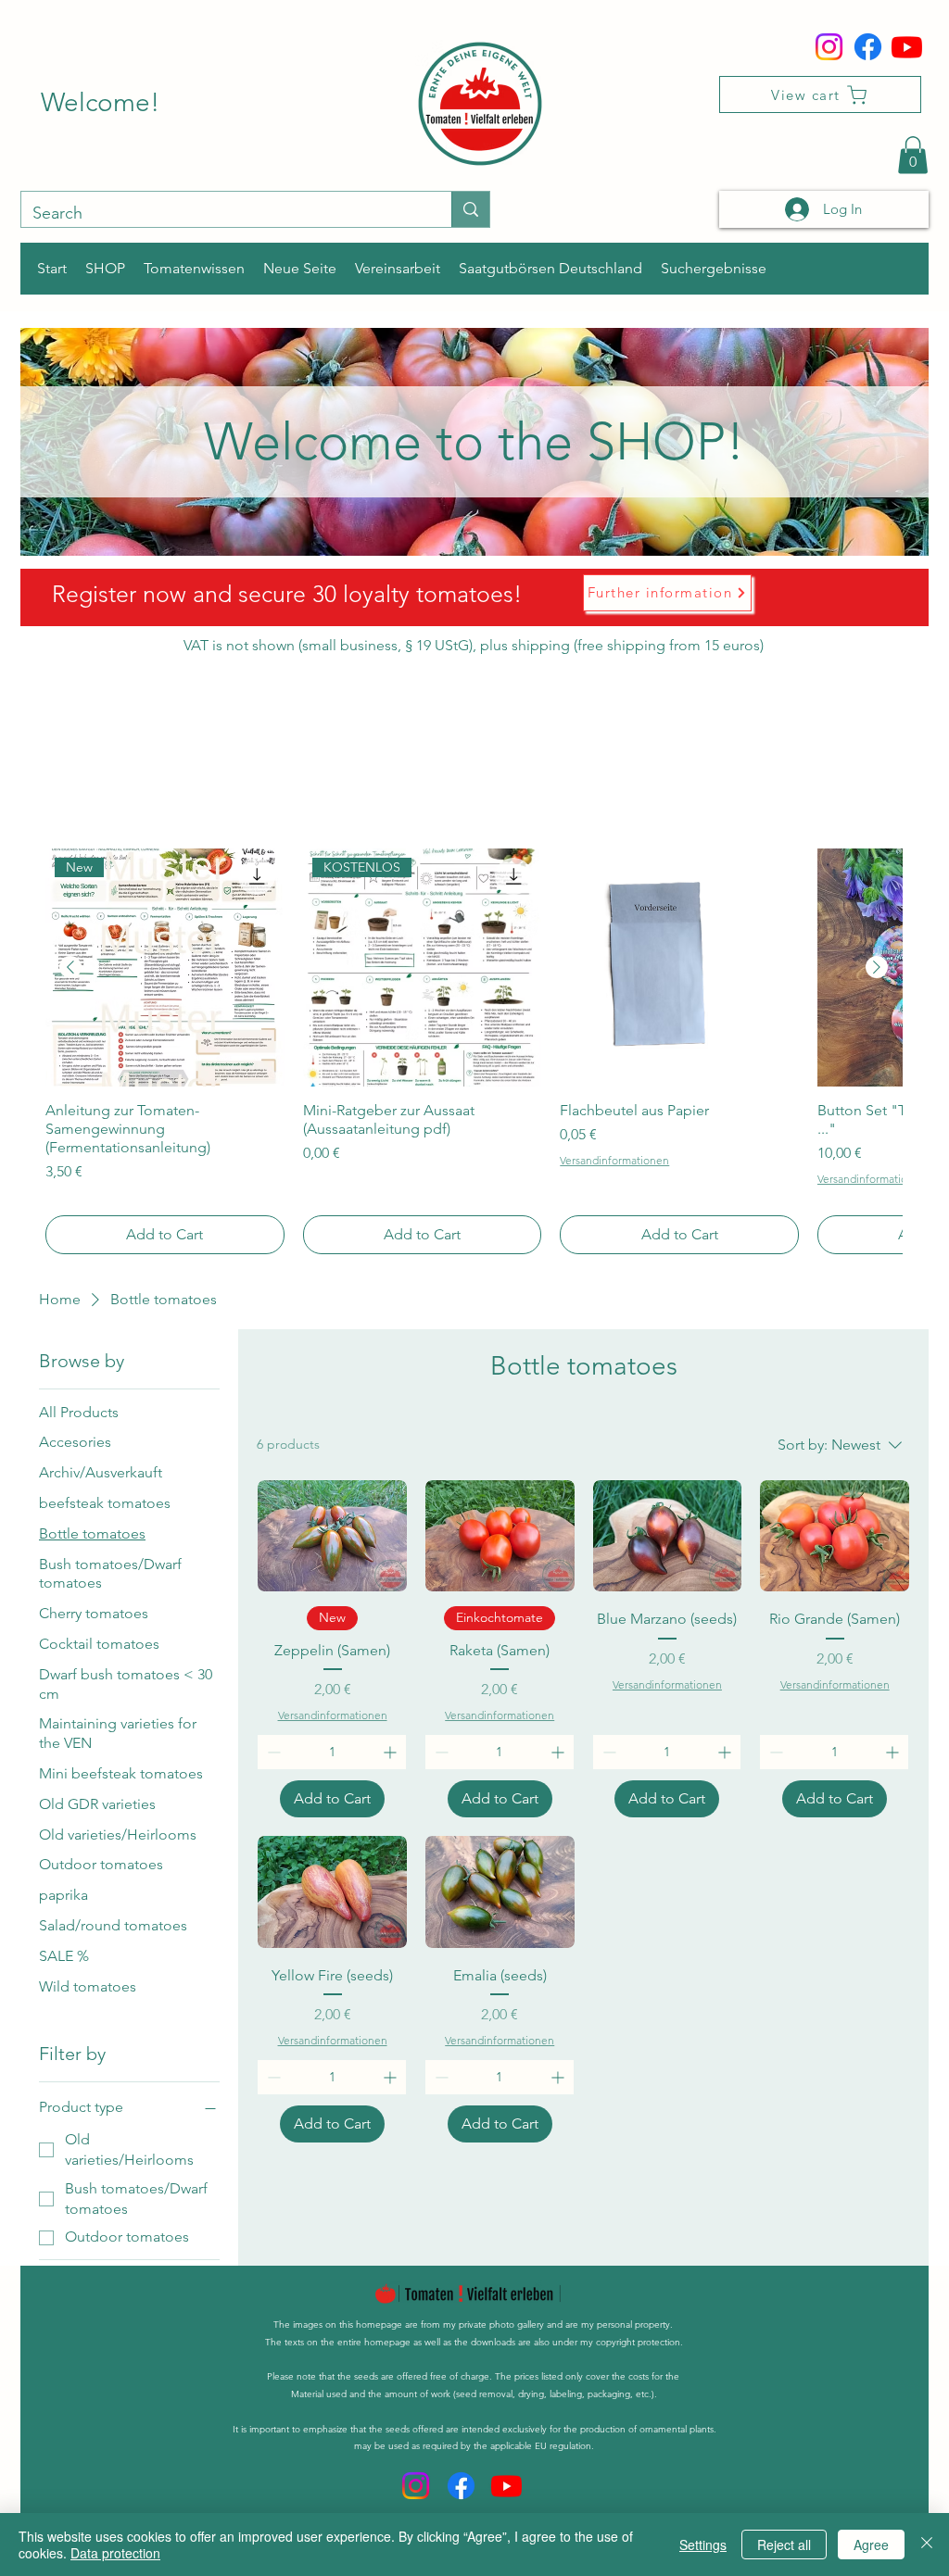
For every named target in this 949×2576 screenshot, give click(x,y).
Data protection (115, 2553)
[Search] (470, 209)
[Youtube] (907, 47)
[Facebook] (868, 47)
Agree (871, 2545)
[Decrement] (272, 1752)
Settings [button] (703, 2545)
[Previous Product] (70, 967)
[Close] (927, 2545)
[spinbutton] (332, 1752)
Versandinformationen (614, 1160)
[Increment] (392, 1752)
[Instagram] (829, 47)
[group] (474, 1052)
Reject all (784, 2545)
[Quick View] (679, 968)
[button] (913, 155)
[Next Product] (877, 967)
